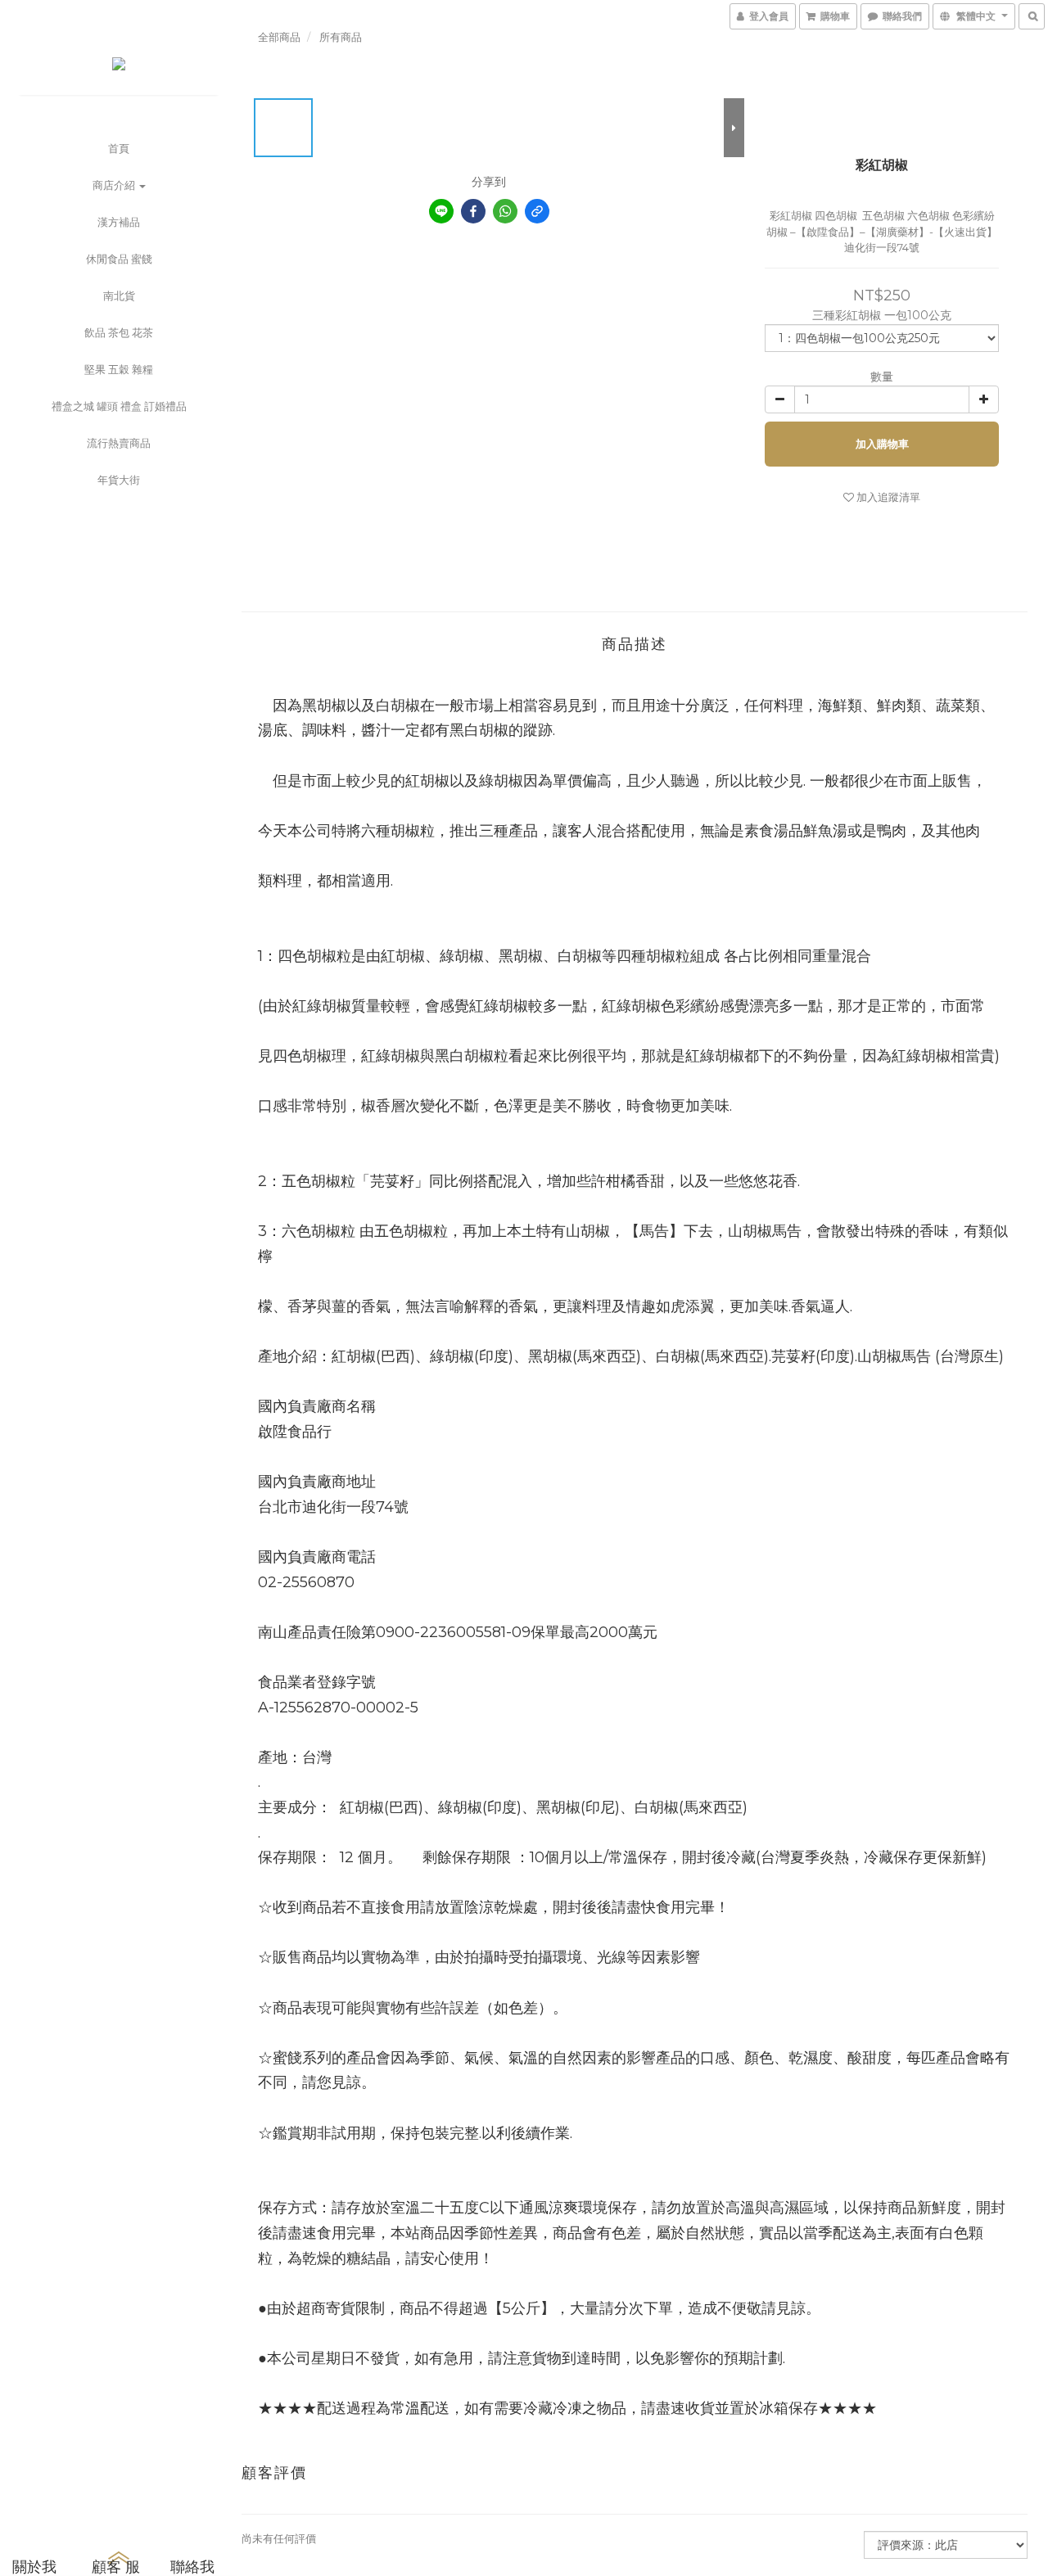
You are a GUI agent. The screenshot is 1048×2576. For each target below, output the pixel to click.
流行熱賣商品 (119, 443)
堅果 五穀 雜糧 (119, 369)
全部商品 (279, 37)
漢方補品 (119, 222)
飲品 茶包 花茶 (119, 332)
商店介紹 (115, 185)
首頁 (119, 148)
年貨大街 (119, 480)
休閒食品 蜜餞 (119, 259)
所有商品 (341, 37)
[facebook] (473, 211)
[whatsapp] (505, 211)
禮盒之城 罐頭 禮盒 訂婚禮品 (119, 406)
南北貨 (119, 295)
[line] (441, 211)
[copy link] (537, 211)
